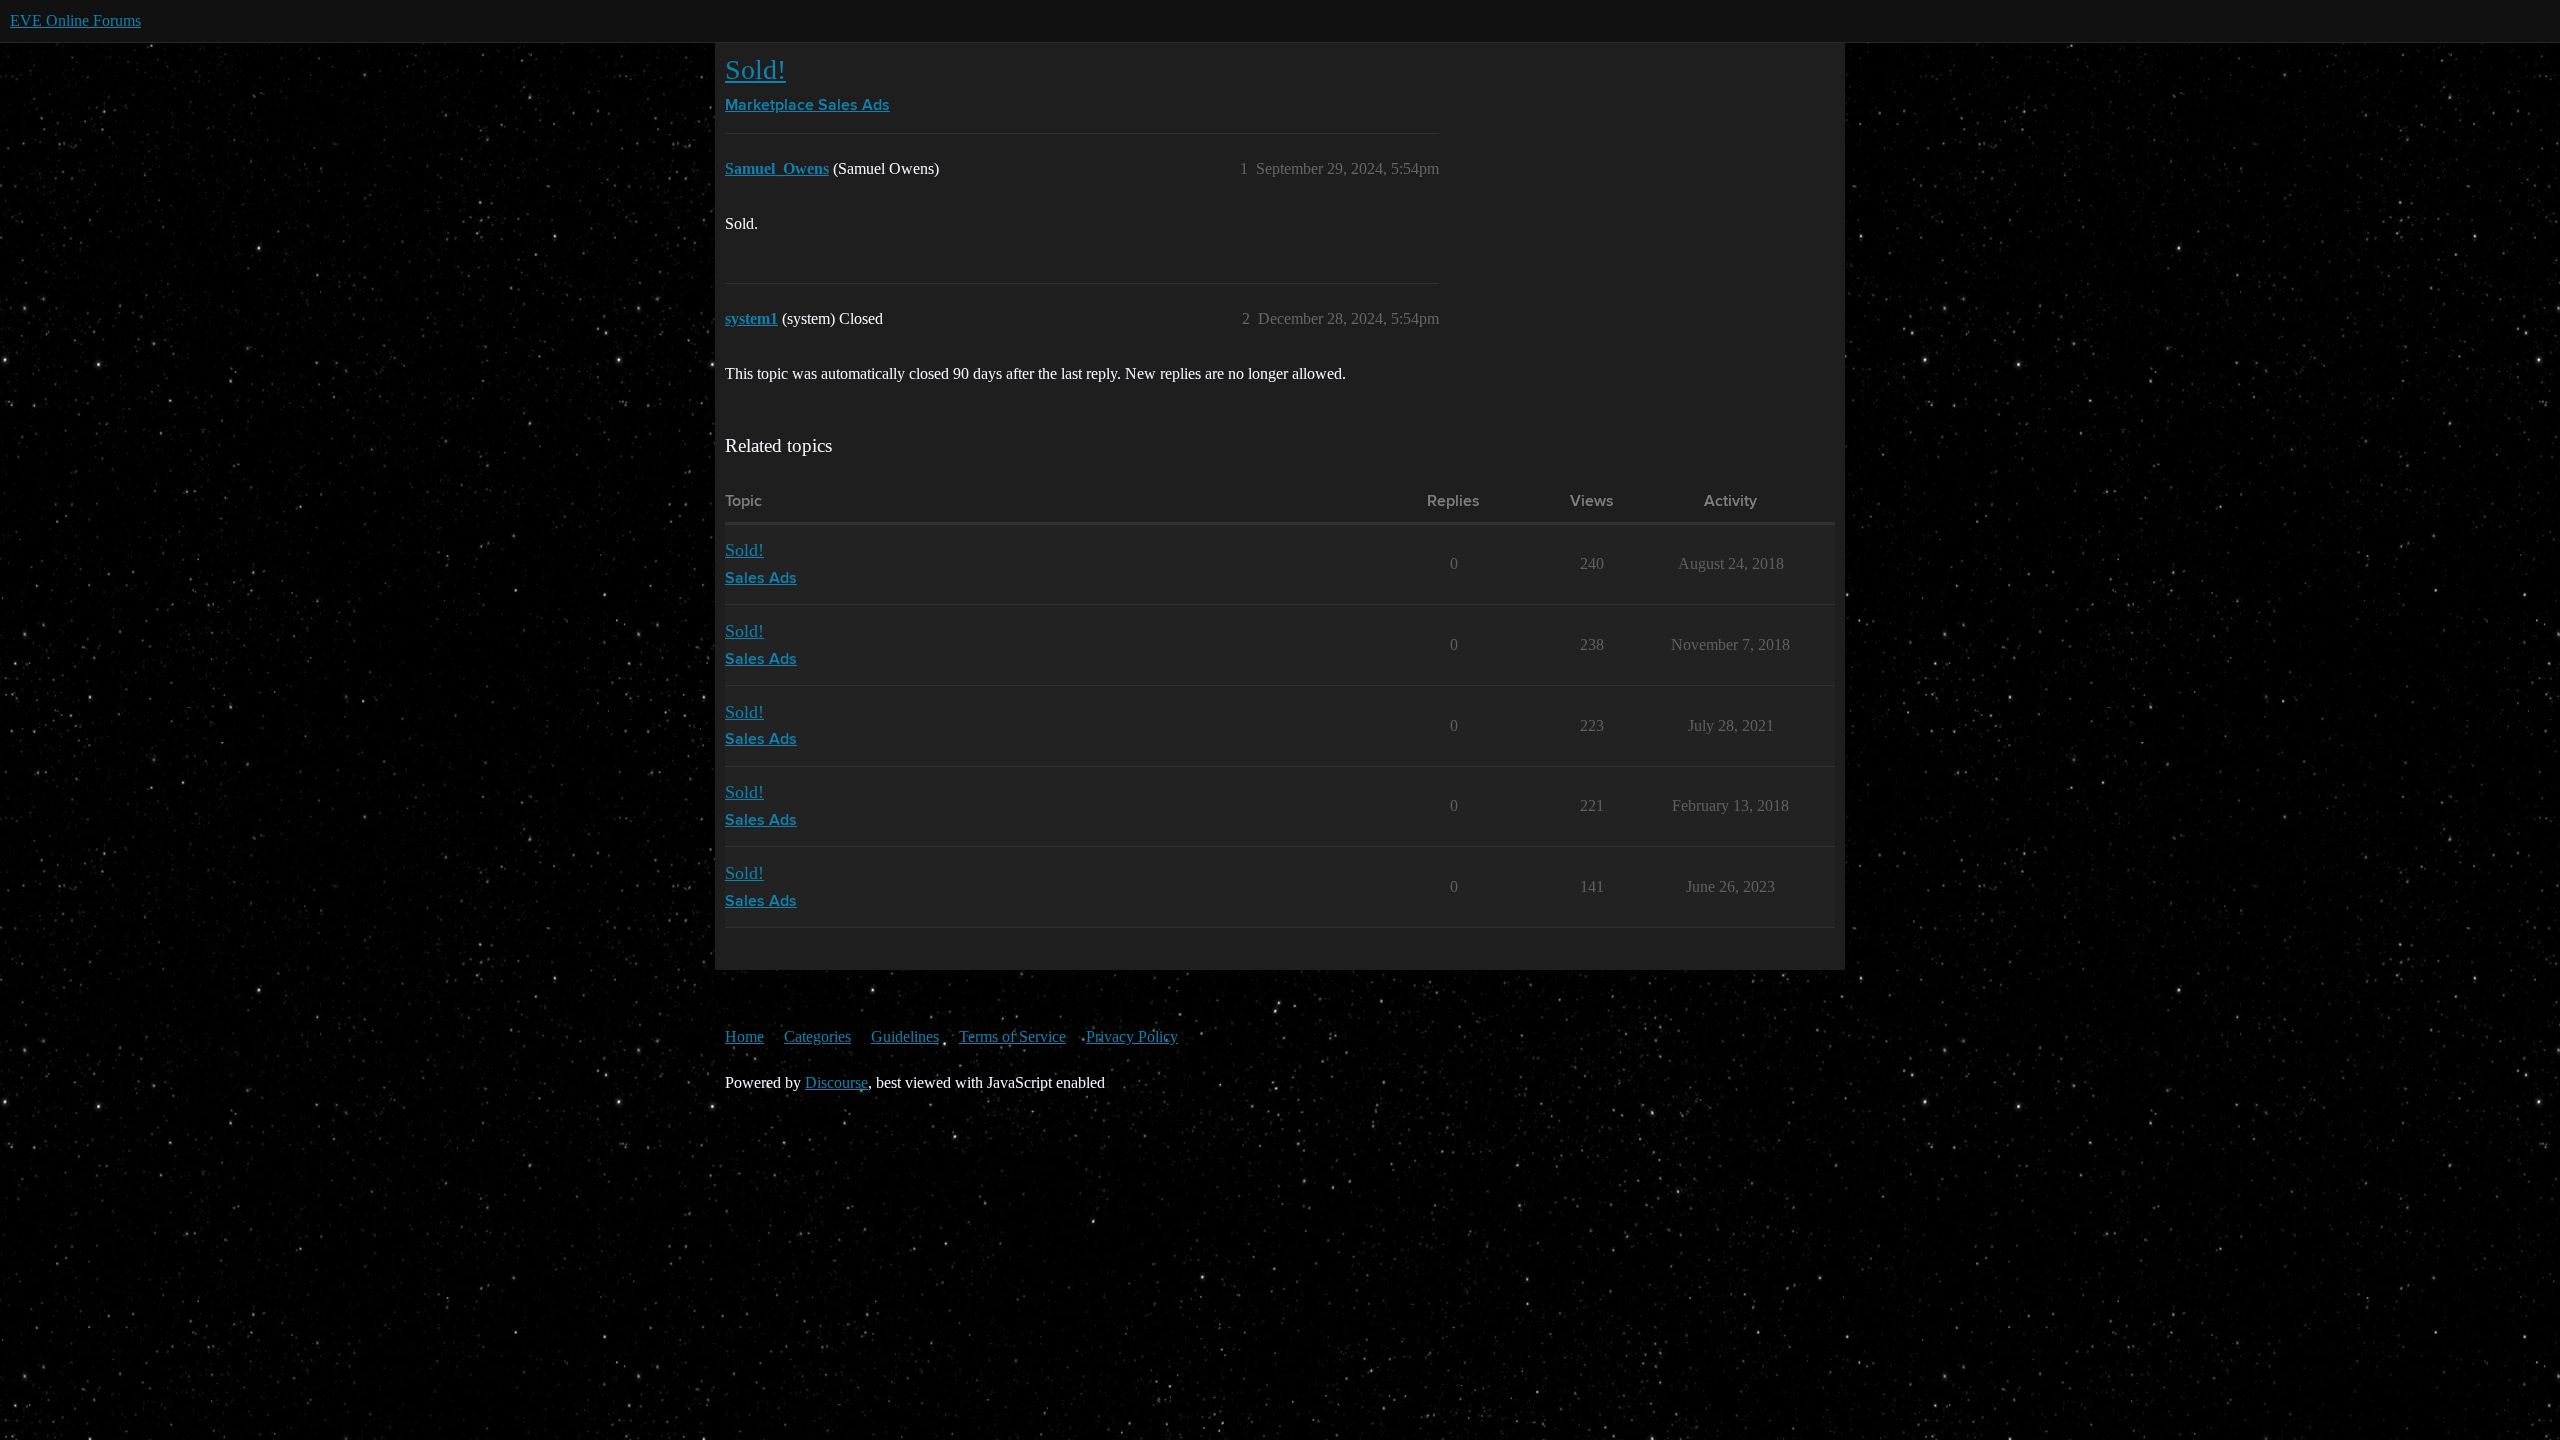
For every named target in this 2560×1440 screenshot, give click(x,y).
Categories (817, 1036)
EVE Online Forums (75, 20)
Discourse (836, 1082)
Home (744, 1036)
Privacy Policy (1132, 1036)
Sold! (755, 69)
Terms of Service (1012, 1036)
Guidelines (905, 1036)
